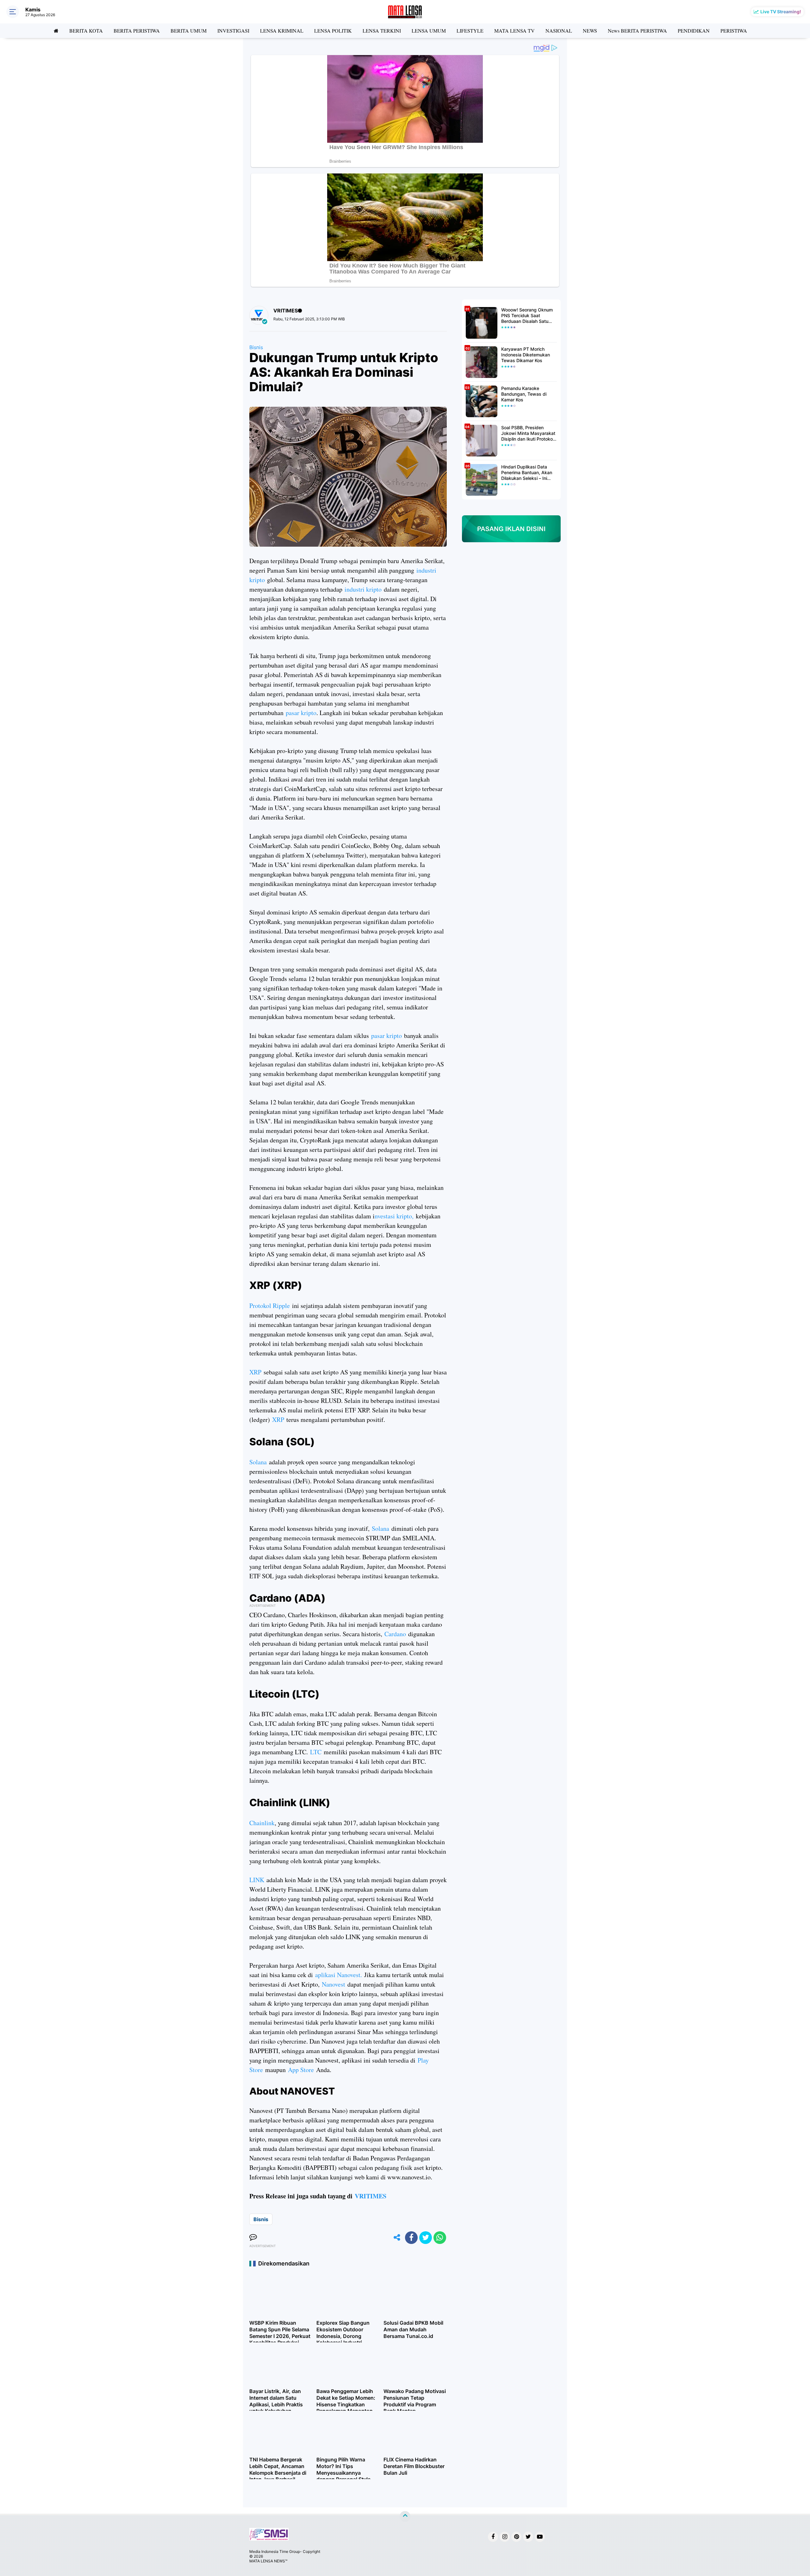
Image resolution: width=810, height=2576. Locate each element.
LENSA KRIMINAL (282, 31)
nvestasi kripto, (394, 1216)
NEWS (590, 31)
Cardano (395, 1634)
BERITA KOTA (86, 31)
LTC (316, 1752)
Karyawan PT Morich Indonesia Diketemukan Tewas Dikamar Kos (526, 355)
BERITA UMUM (189, 31)
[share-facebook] (411, 2238)
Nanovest (333, 1984)
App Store (300, 2070)
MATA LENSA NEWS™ (268, 2561)
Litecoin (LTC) (284, 1694)
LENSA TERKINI (382, 31)
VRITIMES (371, 2196)
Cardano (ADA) (287, 1598)
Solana (258, 1462)
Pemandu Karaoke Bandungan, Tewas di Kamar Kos (524, 394)
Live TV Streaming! (781, 12)
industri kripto (363, 589)
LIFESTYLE (470, 31)
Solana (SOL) (282, 1442)
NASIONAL (559, 31)
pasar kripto (301, 713)
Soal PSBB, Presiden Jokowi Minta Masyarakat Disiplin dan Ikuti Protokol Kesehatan (528, 434)
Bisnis (256, 347)
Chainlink (262, 1823)
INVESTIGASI (233, 31)
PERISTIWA (734, 31)
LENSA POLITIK (333, 31)
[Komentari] (253, 2238)
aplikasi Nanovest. (340, 1975)
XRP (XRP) (276, 1285)
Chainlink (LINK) (290, 1803)
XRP (255, 1372)
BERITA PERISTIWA (137, 31)
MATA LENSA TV (514, 31)
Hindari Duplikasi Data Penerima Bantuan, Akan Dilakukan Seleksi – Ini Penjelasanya (527, 473)
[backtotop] (405, 2516)
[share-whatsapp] (440, 2238)
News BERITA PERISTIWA (637, 31)
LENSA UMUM (429, 31)
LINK (257, 1880)
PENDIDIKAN (694, 31)
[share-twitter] (426, 2238)
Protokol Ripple (271, 1306)
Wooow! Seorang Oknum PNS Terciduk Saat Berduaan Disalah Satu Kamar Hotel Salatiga (527, 316)
